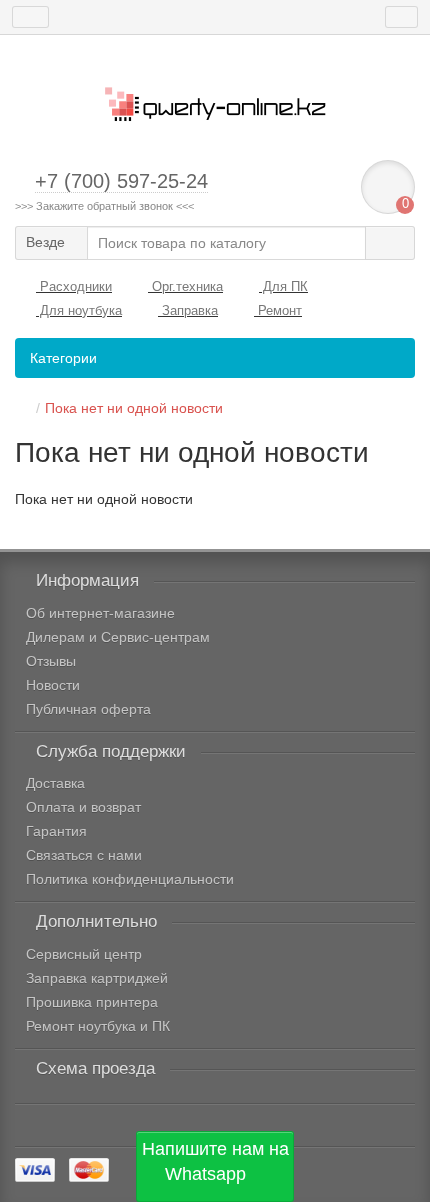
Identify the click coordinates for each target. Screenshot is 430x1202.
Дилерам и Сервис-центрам (118, 637)
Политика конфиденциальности (130, 879)
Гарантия (56, 831)
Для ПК (283, 286)
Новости (53, 685)
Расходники (74, 286)
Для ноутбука (79, 310)
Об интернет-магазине (100, 613)
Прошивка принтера (92, 1002)
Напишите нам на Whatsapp (215, 1162)
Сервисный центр (84, 954)
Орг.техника (185, 286)
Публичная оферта (88, 709)
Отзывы (51, 661)
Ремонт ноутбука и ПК (98, 1026)
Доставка (55, 783)
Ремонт (278, 310)
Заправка (188, 310)
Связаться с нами (84, 855)
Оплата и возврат (83, 807)
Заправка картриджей (97, 978)
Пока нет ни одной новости (134, 408)
